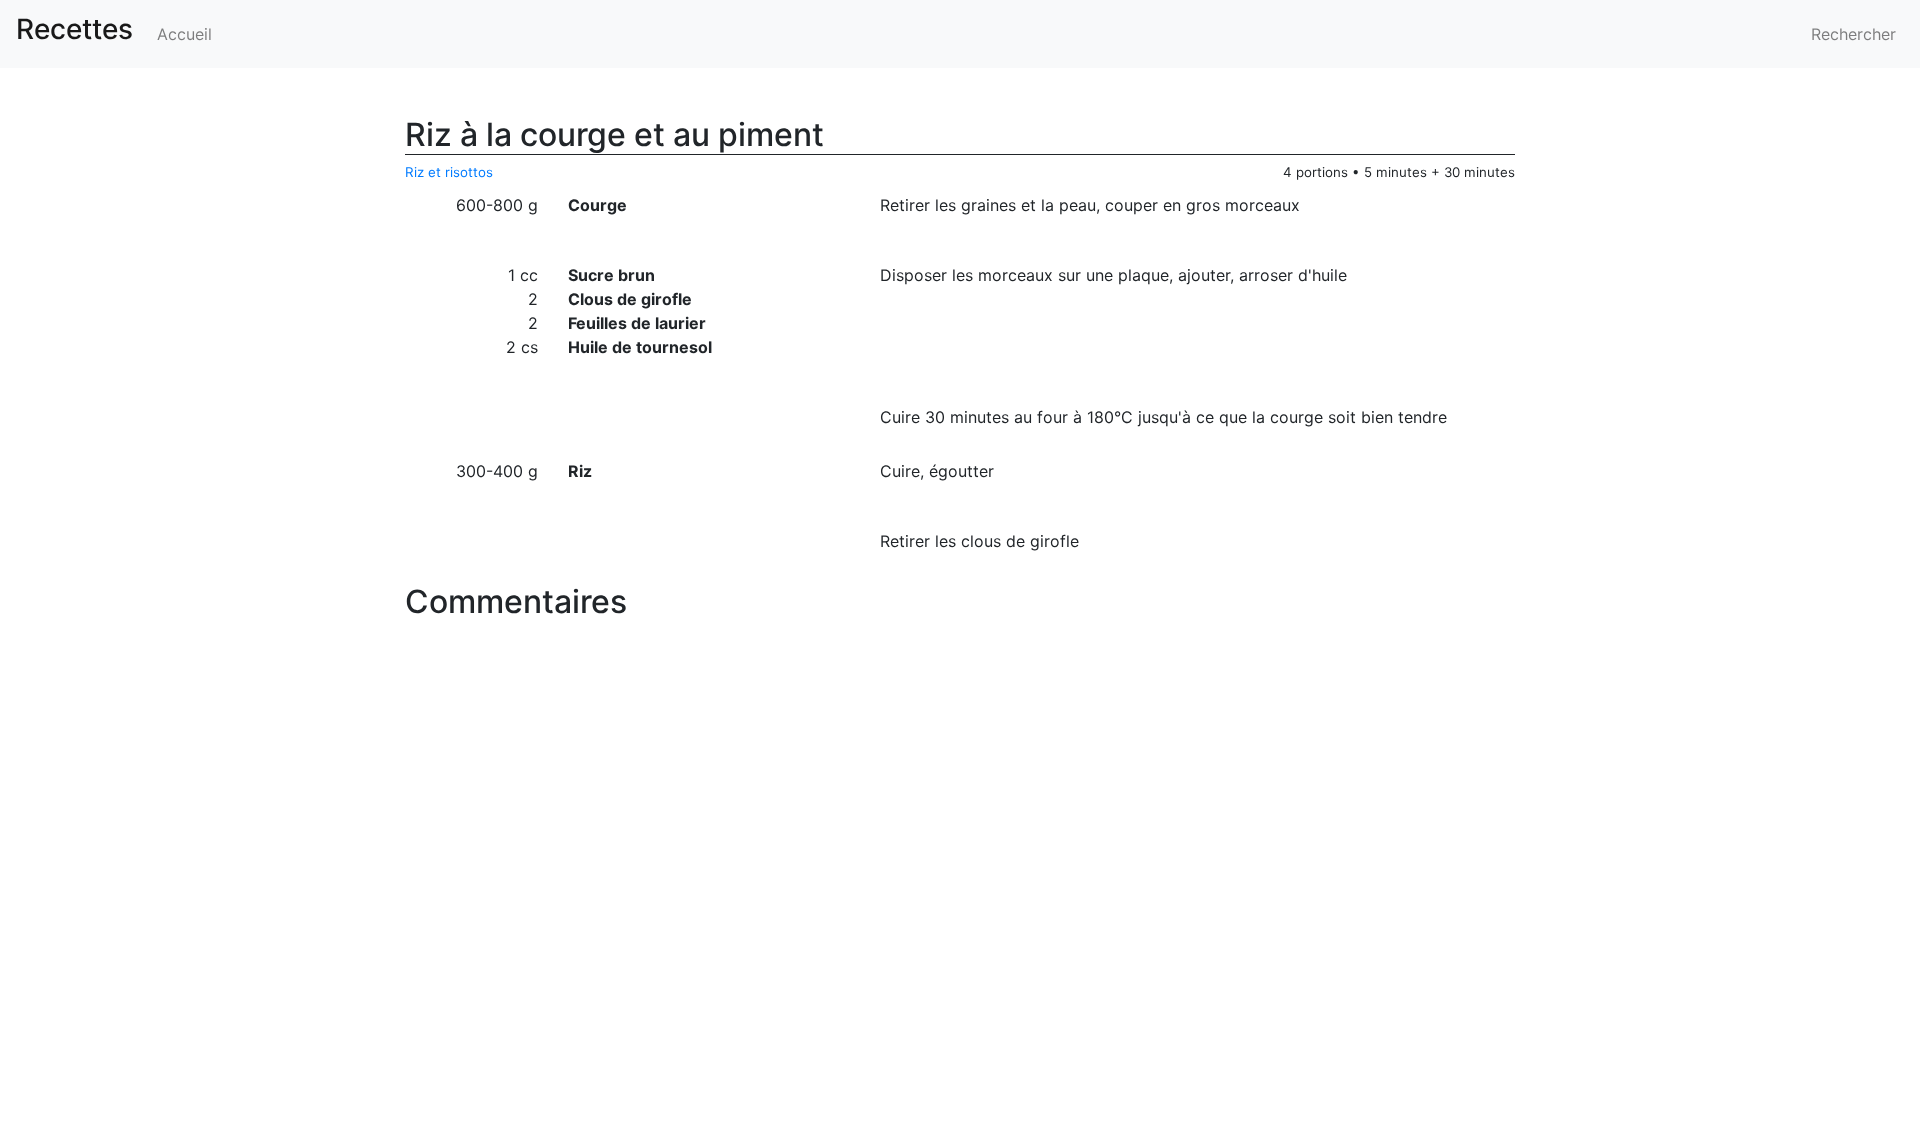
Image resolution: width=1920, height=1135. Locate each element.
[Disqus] (960, 879)
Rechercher (1853, 34)
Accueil (184, 34)
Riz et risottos (449, 172)
